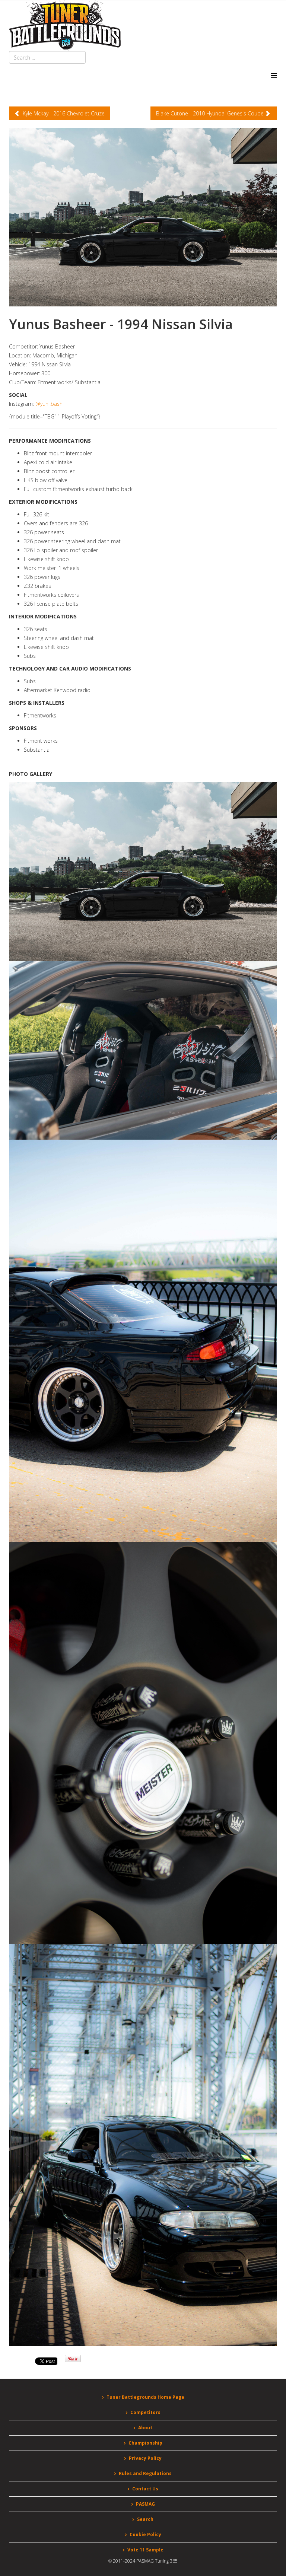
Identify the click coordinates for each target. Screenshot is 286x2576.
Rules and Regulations (145, 2473)
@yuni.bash (49, 404)
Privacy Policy (145, 2458)
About (145, 2428)
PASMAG (145, 2504)
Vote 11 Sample (145, 2550)
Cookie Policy (145, 2534)
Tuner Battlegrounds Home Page (145, 2397)
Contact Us (145, 2489)
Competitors (145, 2412)
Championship (145, 2443)
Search (145, 2519)
